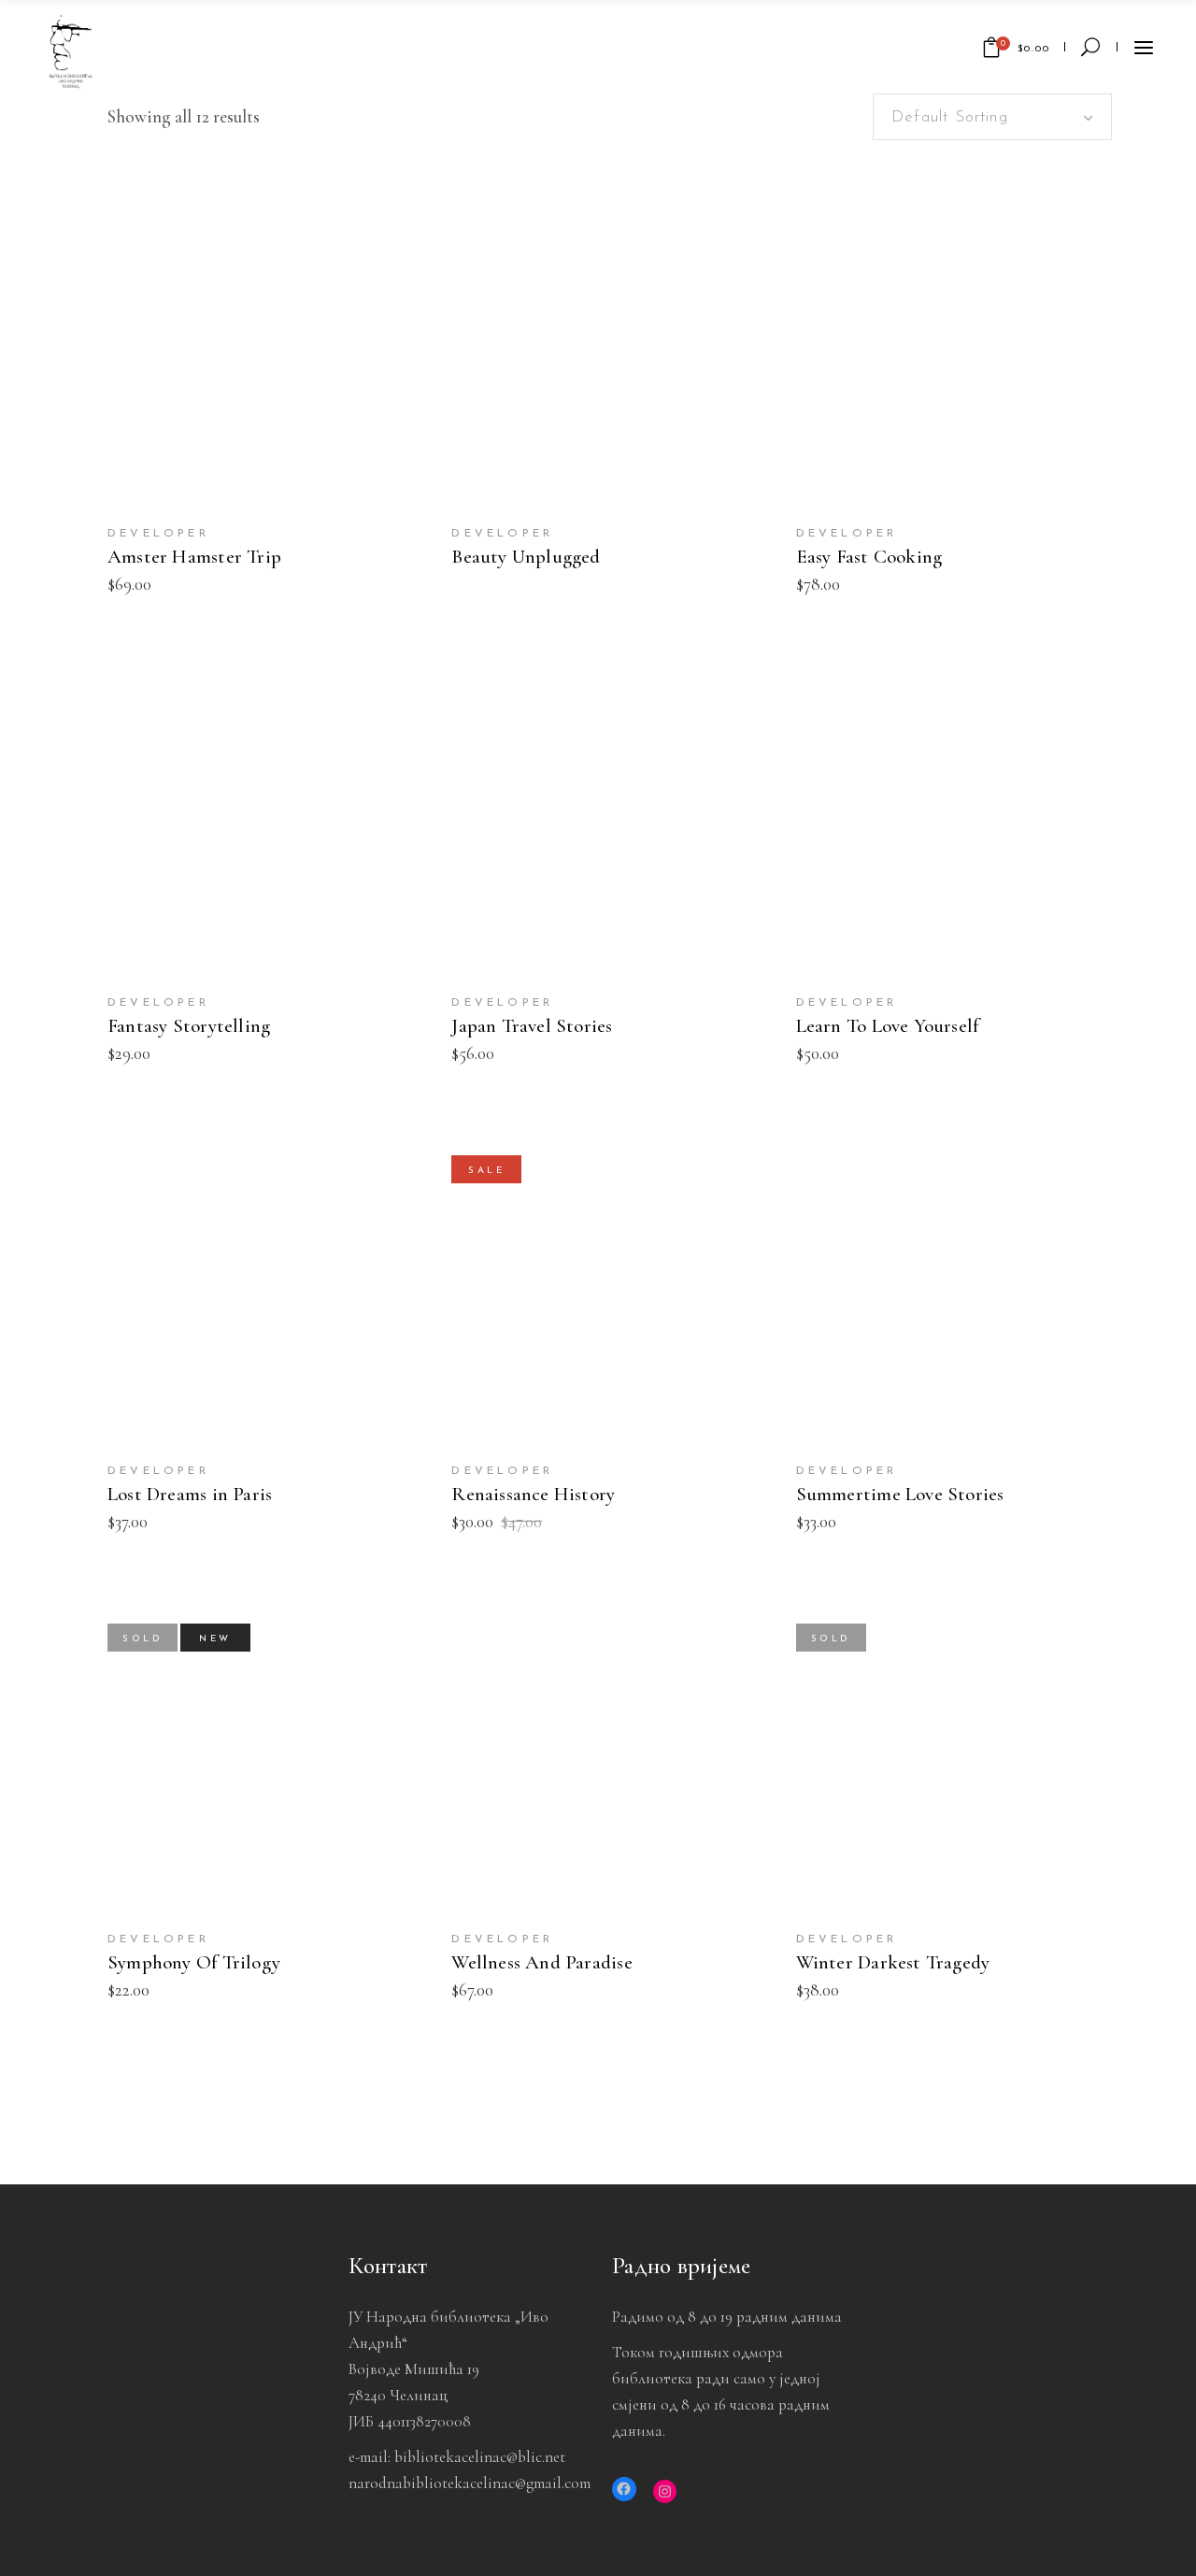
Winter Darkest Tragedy (893, 1962)
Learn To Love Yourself (888, 1026)
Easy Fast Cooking (869, 557)
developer (158, 534)
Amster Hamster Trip (194, 557)
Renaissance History (533, 1494)
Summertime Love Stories (900, 1494)
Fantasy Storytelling (189, 1026)
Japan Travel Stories (532, 1026)
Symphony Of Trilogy (194, 1962)
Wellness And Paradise (541, 1962)
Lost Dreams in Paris (190, 1494)
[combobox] (992, 117)
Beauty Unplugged (526, 557)
